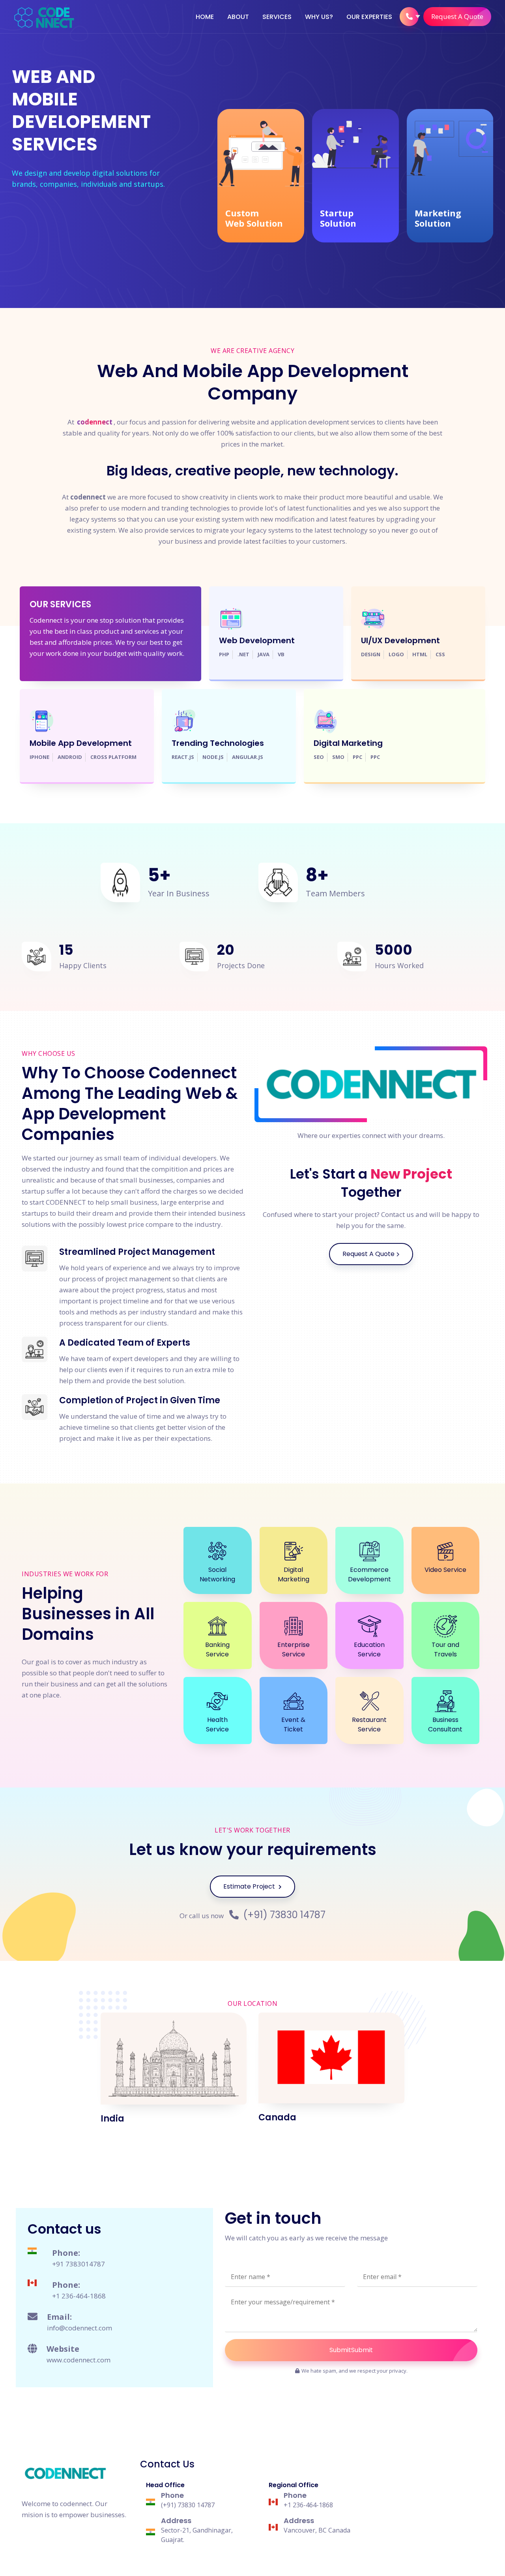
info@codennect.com (79, 2328)
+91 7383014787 (79, 2264)
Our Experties (369, 17)
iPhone (39, 758)
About (238, 17)
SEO (319, 758)
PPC (357, 758)
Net (243, 655)
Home (205, 17)
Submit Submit (351, 2350)
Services (277, 17)
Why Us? (319, 17)
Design (371, 655)
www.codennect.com (79, 2360)
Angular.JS (248, 758)
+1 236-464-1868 (79, 2296)
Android (70, 758)
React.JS (183, 758)
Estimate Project (250, 1886)
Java (264, 655)
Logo (396, 655)
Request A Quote (457, 16)
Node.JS (213, 758)
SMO (338, 758)
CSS (440, 655)
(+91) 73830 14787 (283, 1915)
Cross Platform (113, 758)
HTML (420, 655)
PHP (224, 655)
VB (281, 655)
